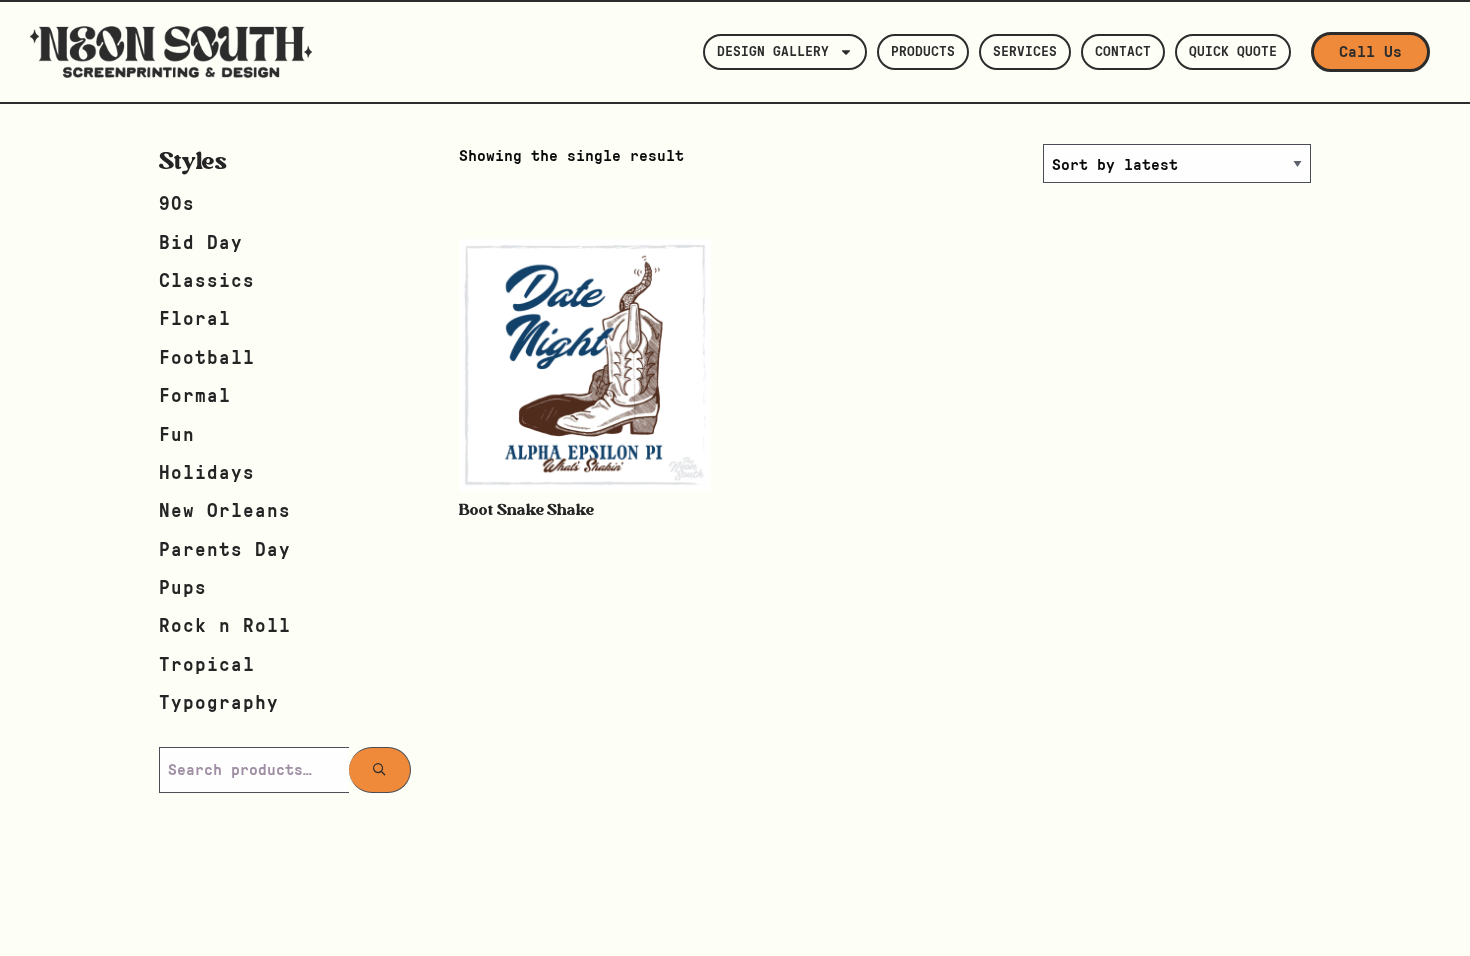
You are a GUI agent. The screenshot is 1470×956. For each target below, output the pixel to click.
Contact (1123, 52)
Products (923, 52)
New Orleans (225, 511)
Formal (195, 396)
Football (207, 358)
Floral (195, 319)
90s (177, 204)
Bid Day (201, 243)
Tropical (207, 665)
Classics (207, 281)
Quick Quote (1233, 52)
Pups (183, 588)
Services (1025, 52)
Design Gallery (773, 52)
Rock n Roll (225, 626)
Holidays (207, 473)
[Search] (380, 770)
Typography (219, 703)
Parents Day (225, 550)
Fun (177, 435)
